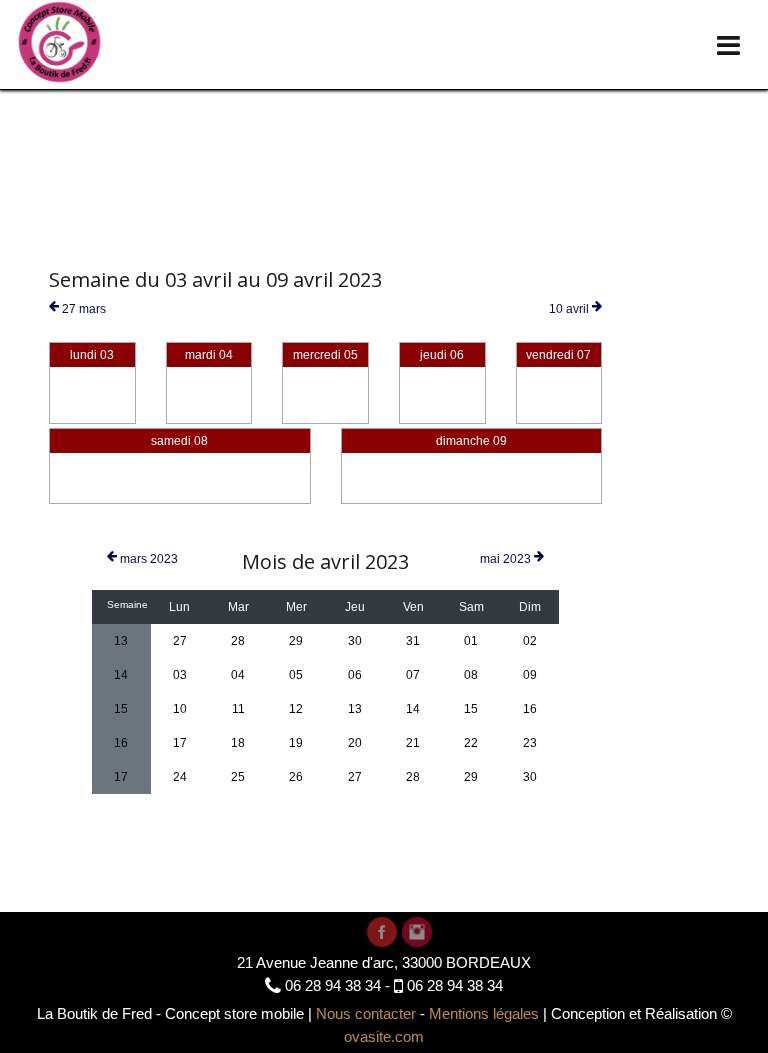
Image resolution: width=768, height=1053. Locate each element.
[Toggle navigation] (728, 45)
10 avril (570, 309)
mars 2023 (147, 559)
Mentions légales (484, 1013)
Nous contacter (366, 1013)
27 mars (82, 309)
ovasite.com (384, 1036)
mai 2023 (507, 559)
